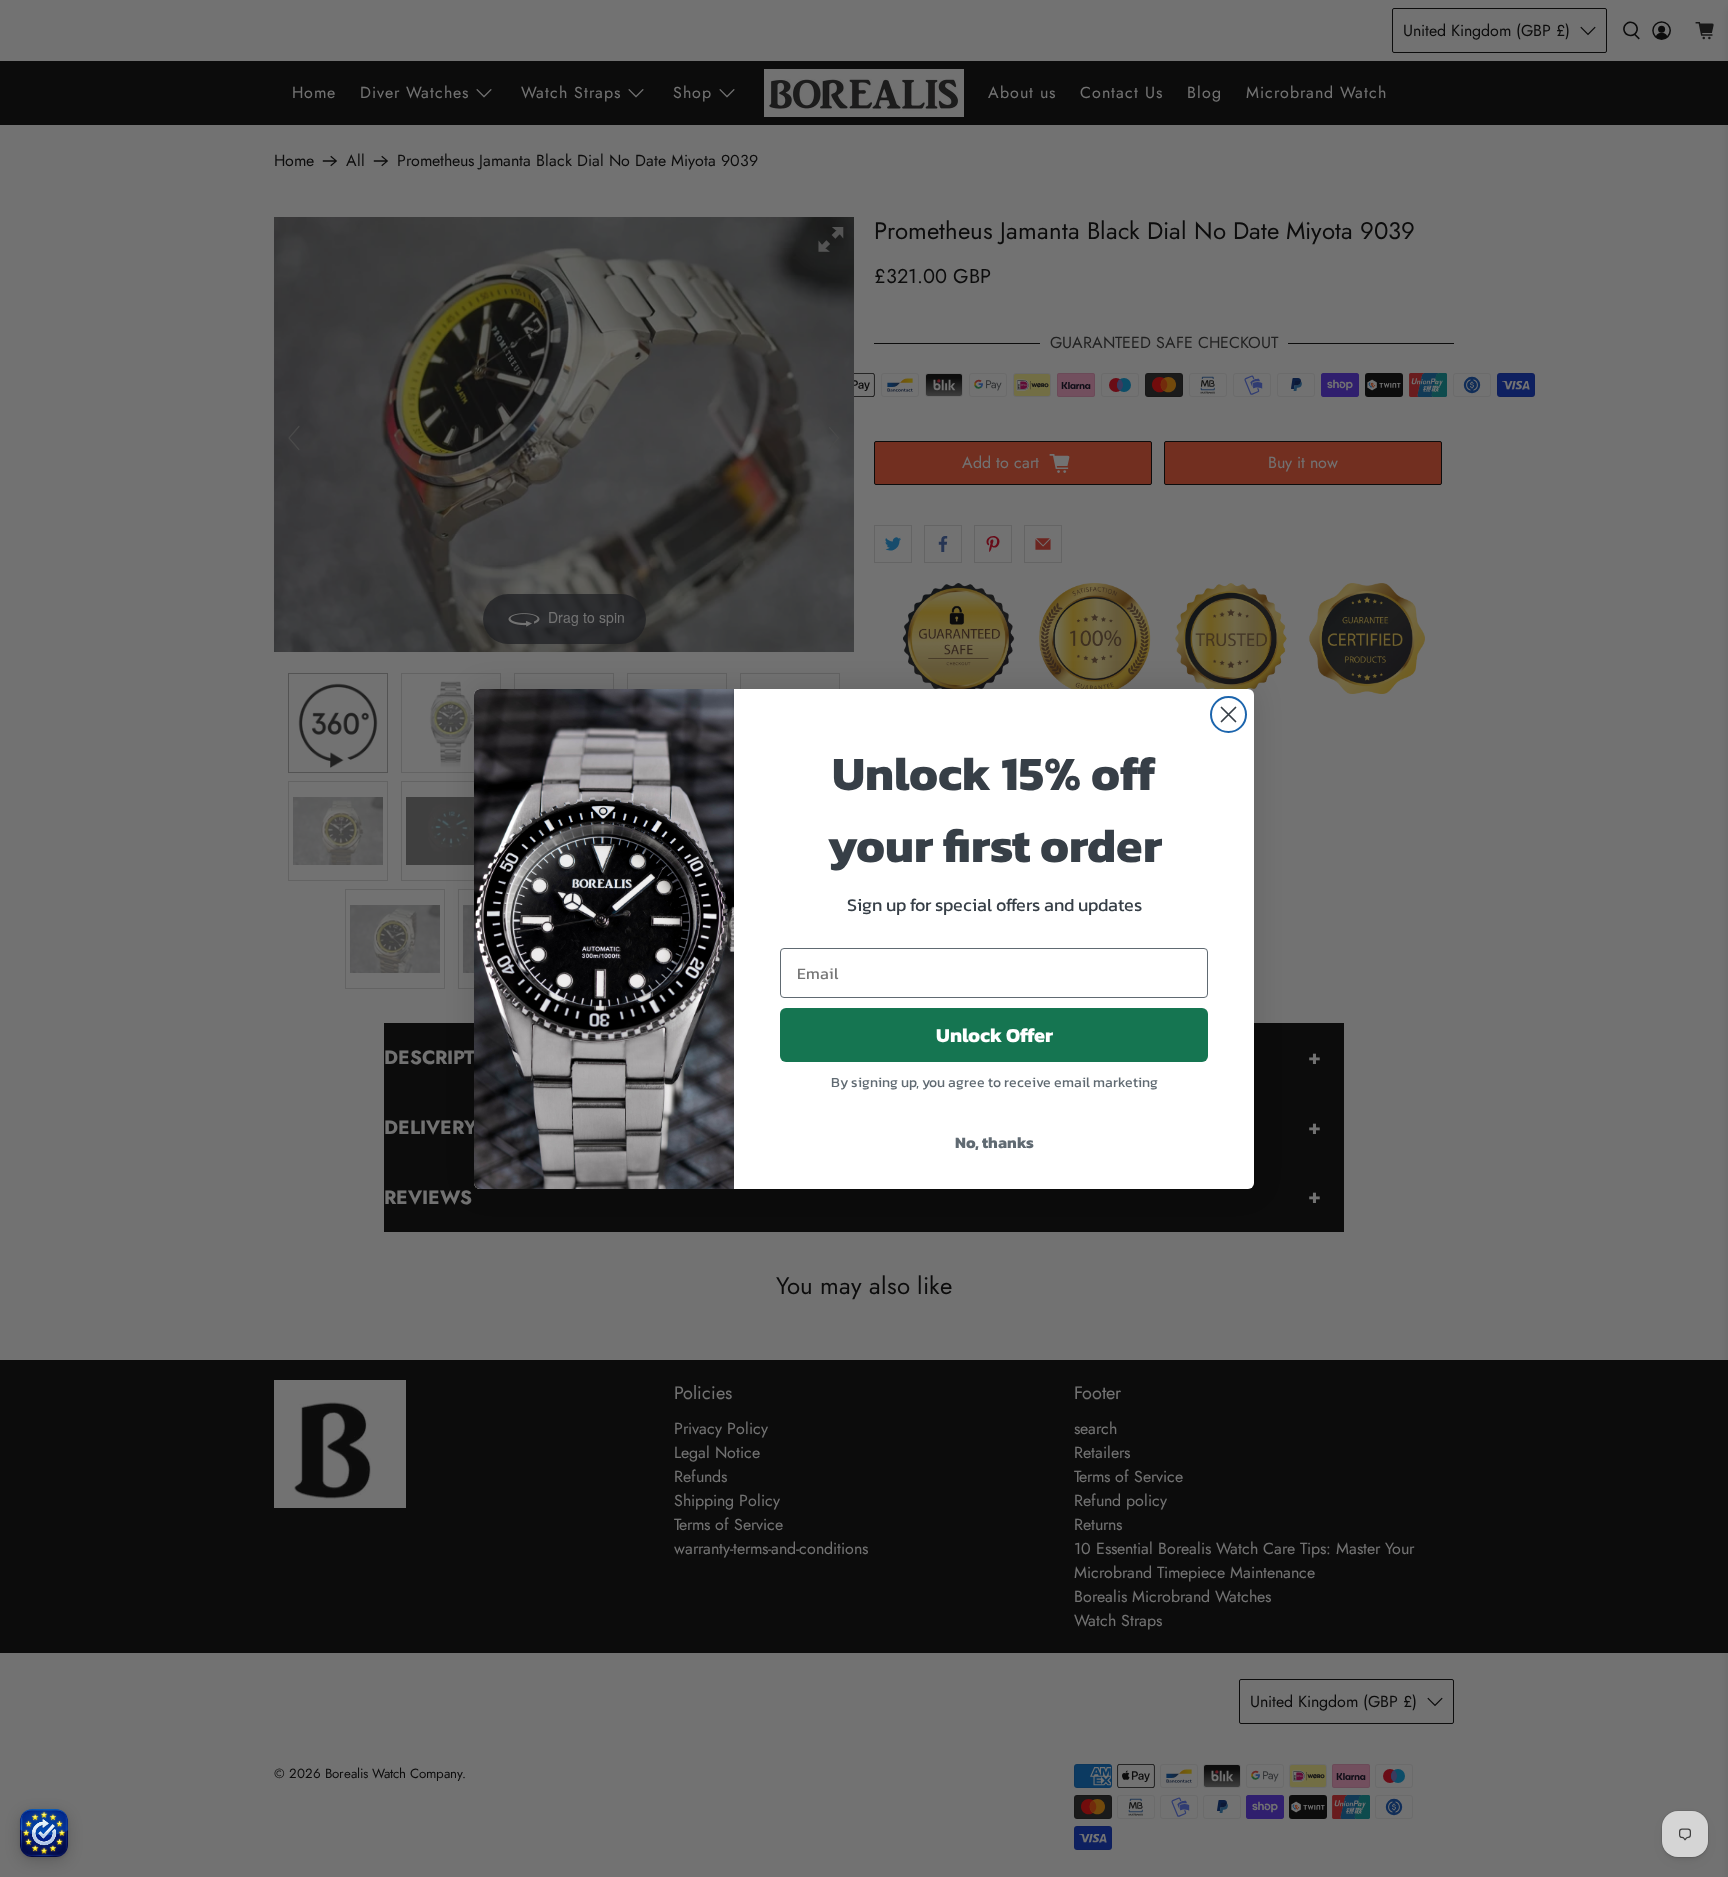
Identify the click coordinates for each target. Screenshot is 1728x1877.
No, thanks (994, 1142)
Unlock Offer (994, 1035)
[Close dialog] (1228, 714)
